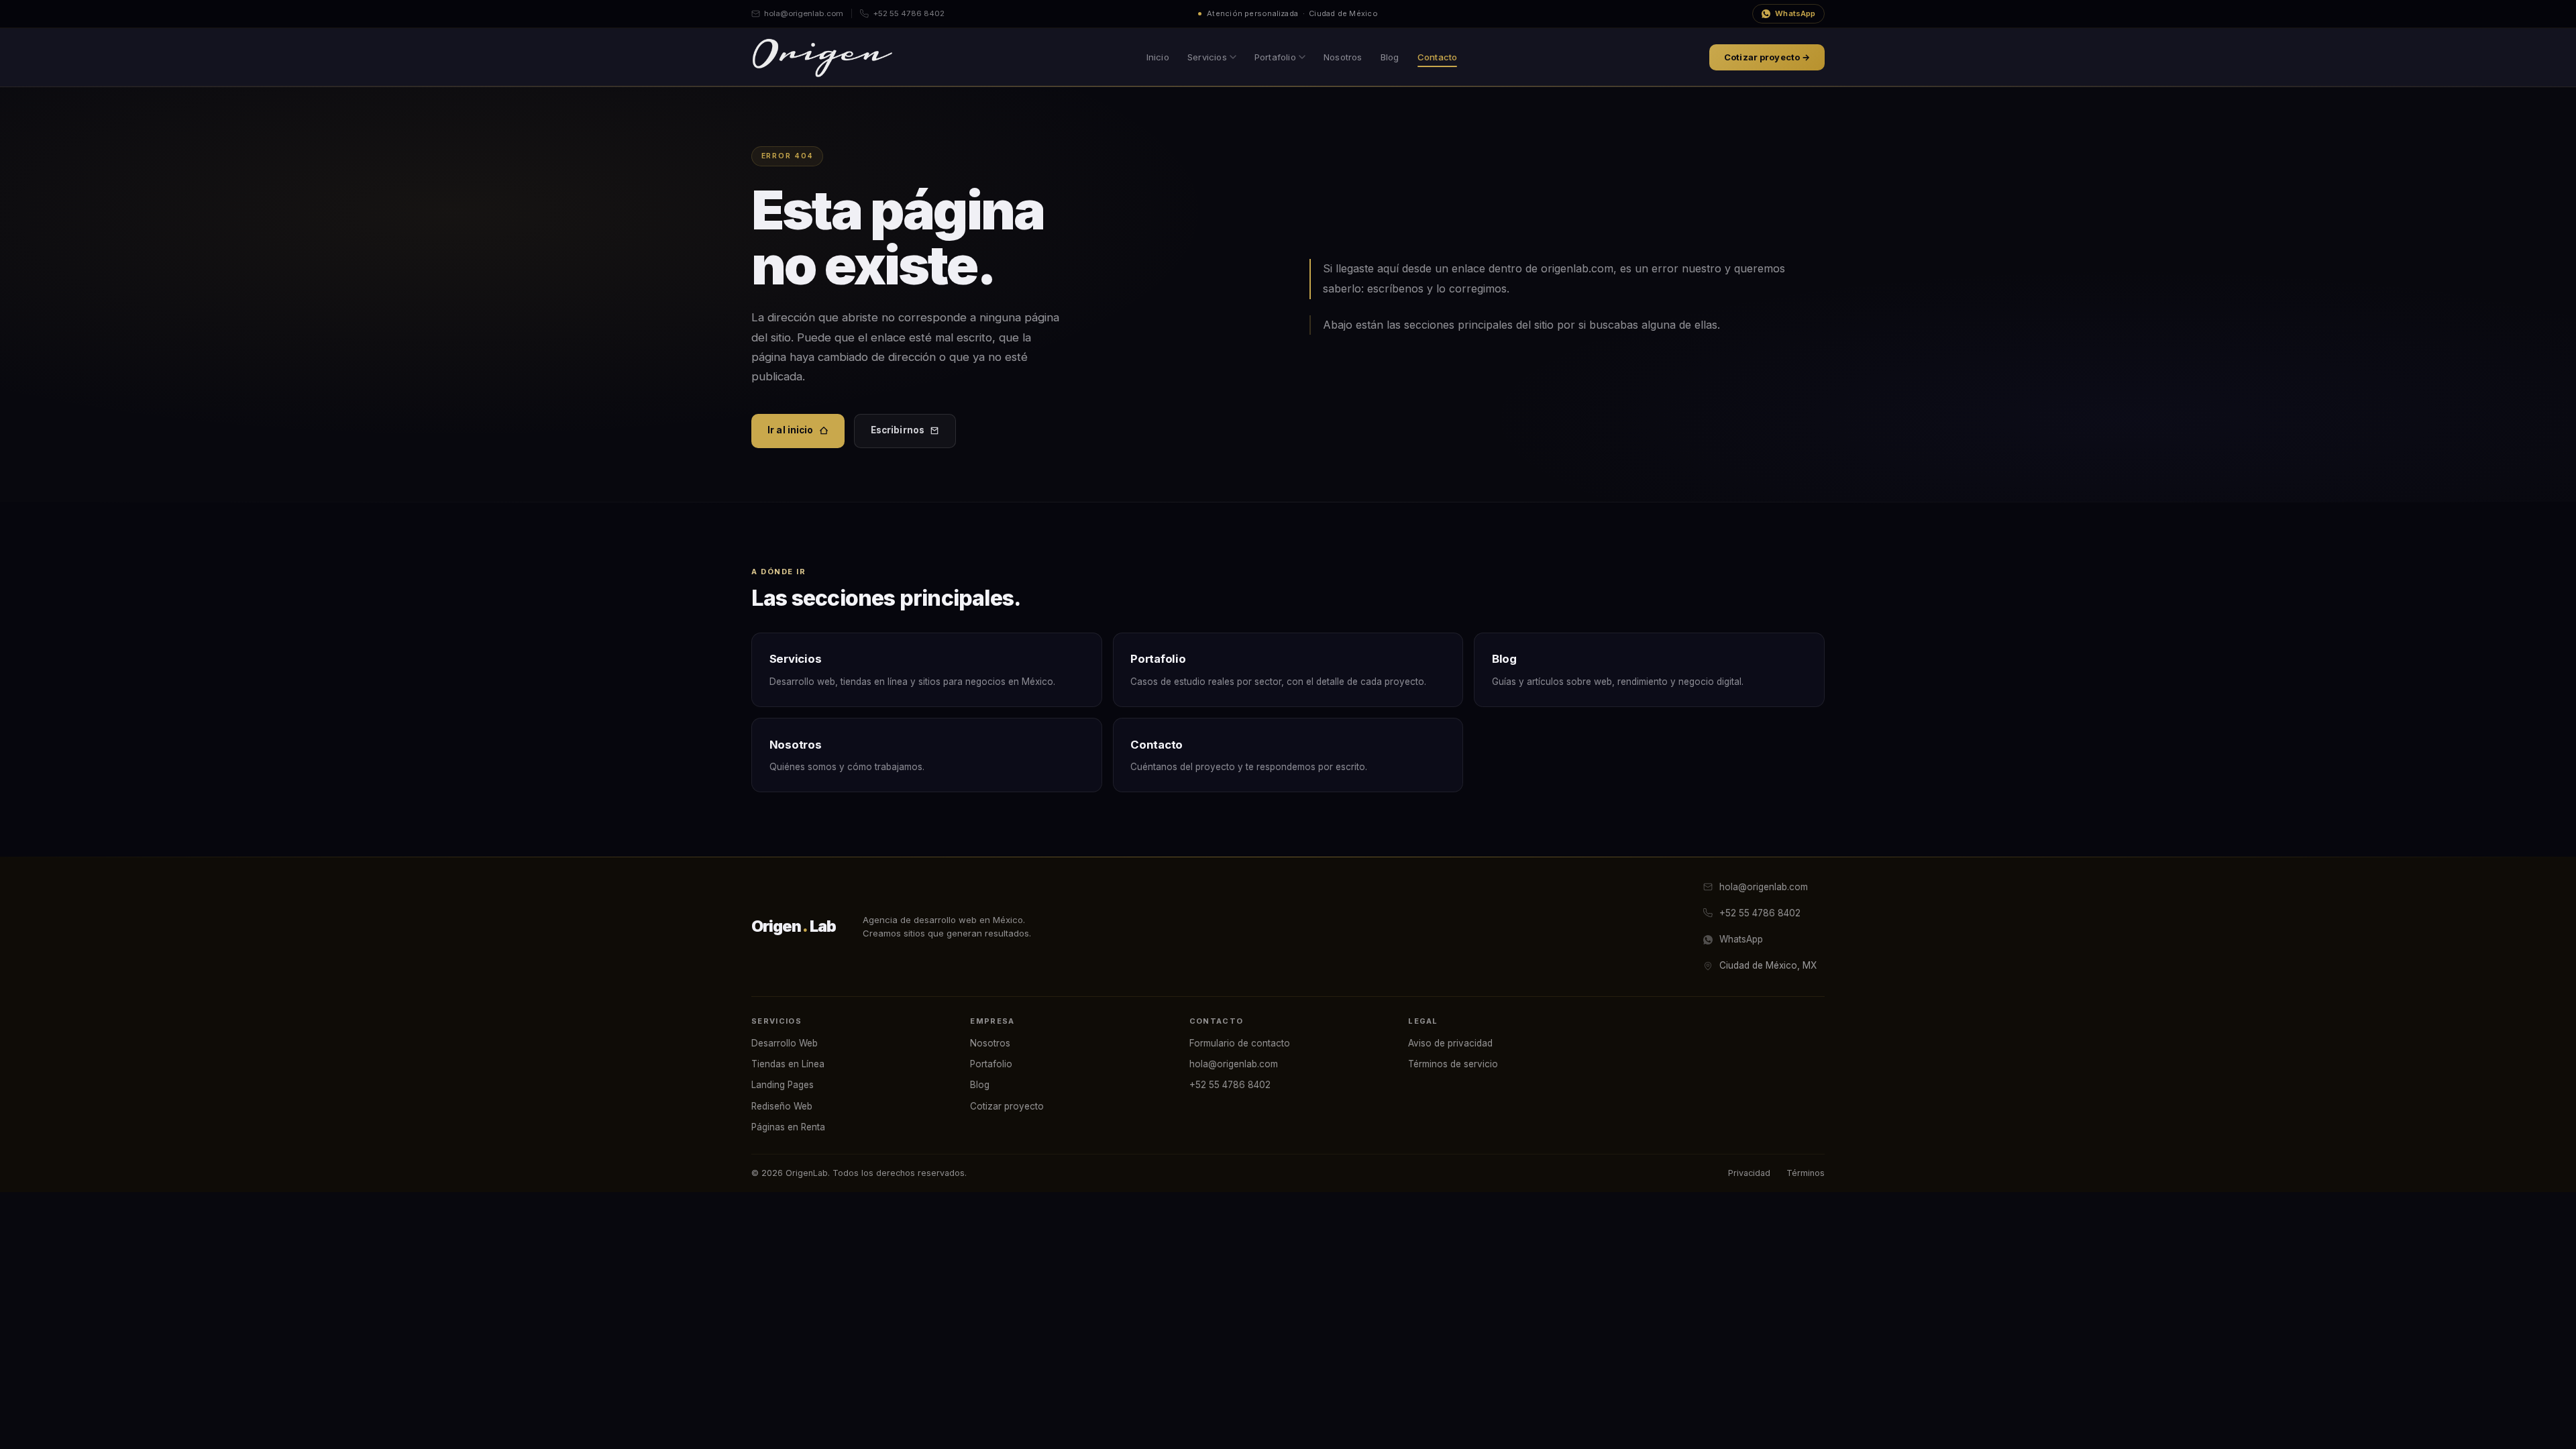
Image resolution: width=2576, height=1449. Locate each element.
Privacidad (1749, 1173)
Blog (1390, 57)
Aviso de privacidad (1450, 1043)
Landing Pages (783, 1085)
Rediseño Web (782, 1106)
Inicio (1158, 57)
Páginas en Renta (788, 1127)
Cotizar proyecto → (1767, 57)
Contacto (1438, 57)
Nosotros (1343, 57)
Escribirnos (898, 430)
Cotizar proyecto (1007, 1106)
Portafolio (1275, 57)
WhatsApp (1795, 13)
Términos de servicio (1453, 1064)
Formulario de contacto (1240, 1043)
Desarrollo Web (785, 1043)
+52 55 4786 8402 (909, 13)
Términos (1806, 1173)
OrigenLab (794, 926)
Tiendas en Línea (788, 1064)
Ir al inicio (791, 430)
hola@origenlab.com (804, 13)
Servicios (1207, 57)
